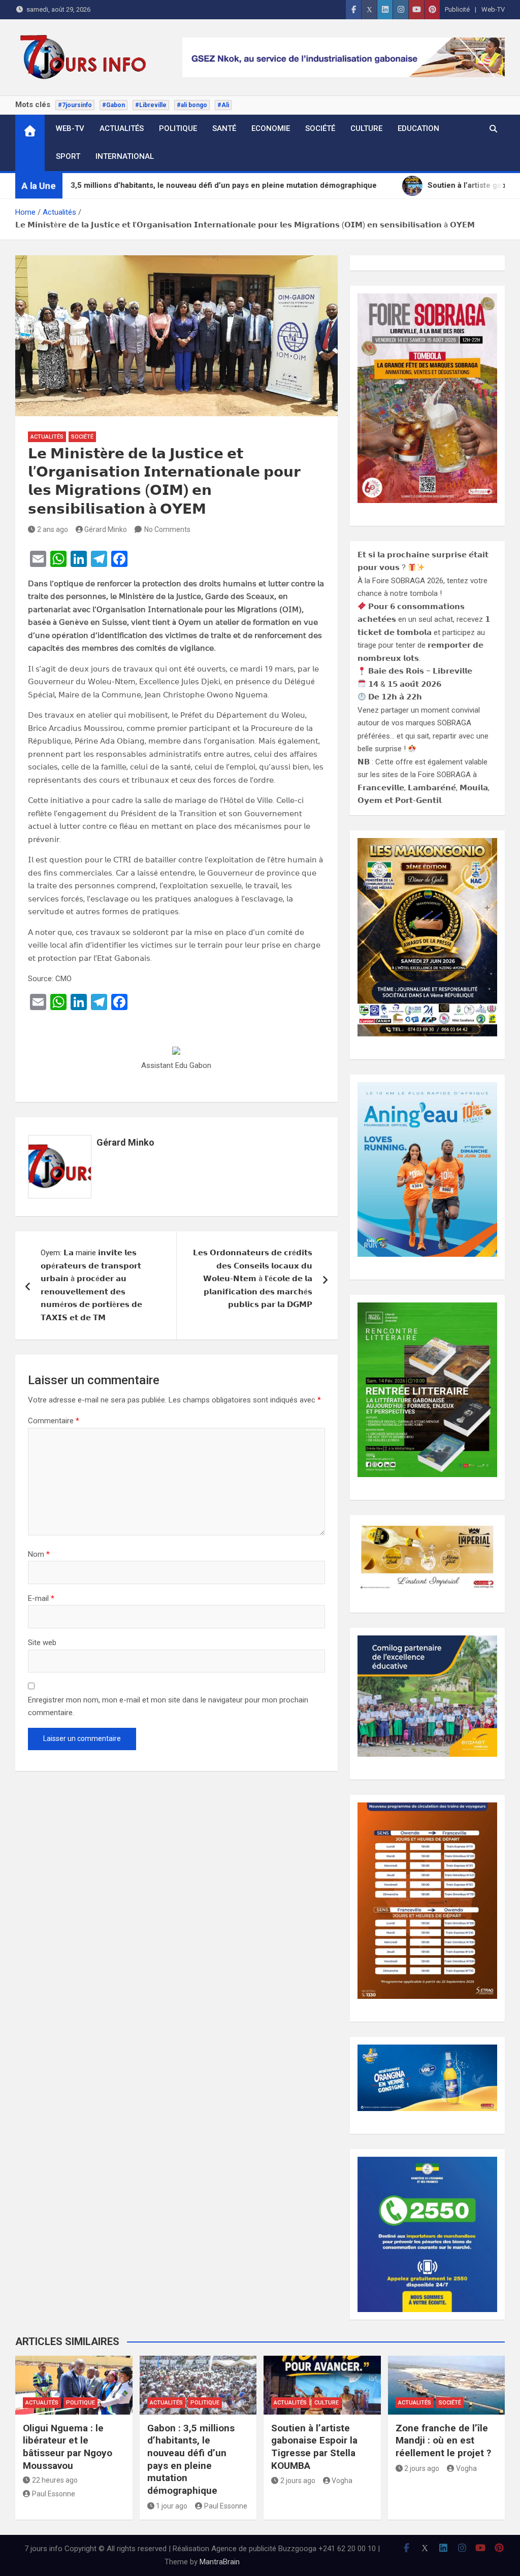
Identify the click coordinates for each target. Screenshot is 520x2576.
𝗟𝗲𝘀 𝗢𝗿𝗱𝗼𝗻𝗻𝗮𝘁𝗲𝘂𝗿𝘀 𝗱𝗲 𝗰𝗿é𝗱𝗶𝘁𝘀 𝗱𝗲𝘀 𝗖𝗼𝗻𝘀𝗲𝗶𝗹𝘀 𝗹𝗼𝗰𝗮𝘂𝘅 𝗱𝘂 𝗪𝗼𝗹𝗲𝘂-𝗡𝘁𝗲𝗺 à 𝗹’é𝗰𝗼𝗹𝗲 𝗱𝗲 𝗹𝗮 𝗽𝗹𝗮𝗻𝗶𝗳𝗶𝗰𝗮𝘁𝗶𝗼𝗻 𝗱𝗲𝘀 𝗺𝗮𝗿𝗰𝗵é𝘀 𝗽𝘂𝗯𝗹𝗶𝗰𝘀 (253, 1279)
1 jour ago (172, 2506)
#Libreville (151, 105)
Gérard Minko (106, 529)
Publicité (457, 9)
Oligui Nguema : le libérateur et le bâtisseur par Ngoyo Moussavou (68, 2447)
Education (418, 128)
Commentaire (54, 1421)
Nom (39, 1554)
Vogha (342, 2481)
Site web (42, 1643)
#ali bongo (192, 105)
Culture (366, 128)
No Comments (167, 529)
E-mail (41, 1598)
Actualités (122, 128)
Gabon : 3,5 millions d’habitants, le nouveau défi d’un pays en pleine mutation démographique (191, 2459)
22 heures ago (55, 2480)
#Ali (223, 105)
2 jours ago (298, 2481)
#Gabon (113, 105)
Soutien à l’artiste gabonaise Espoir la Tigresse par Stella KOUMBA (314, 2447)
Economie (271, 128)
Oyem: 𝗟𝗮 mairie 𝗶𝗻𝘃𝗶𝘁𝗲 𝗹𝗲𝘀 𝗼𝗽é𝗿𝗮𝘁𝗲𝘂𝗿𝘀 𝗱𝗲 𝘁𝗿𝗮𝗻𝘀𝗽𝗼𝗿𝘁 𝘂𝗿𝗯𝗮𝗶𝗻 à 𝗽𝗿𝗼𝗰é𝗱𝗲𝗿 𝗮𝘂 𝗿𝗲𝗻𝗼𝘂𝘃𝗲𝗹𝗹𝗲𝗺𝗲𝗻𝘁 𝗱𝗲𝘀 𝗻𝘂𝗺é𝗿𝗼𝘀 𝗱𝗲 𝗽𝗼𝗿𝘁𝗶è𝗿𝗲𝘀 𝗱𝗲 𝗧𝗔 (91, 1285)
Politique (178, 128)
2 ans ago (53, 529)
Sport (68, 156)
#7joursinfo (75, 105)
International (125, 156)
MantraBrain (220, 2562)
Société (320, 128)
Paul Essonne (54, 2494)
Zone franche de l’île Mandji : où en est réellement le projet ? (443, 2440)
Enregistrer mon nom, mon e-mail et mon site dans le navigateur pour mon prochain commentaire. (168, 1707)
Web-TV (493, 9)
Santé (224, 128)
